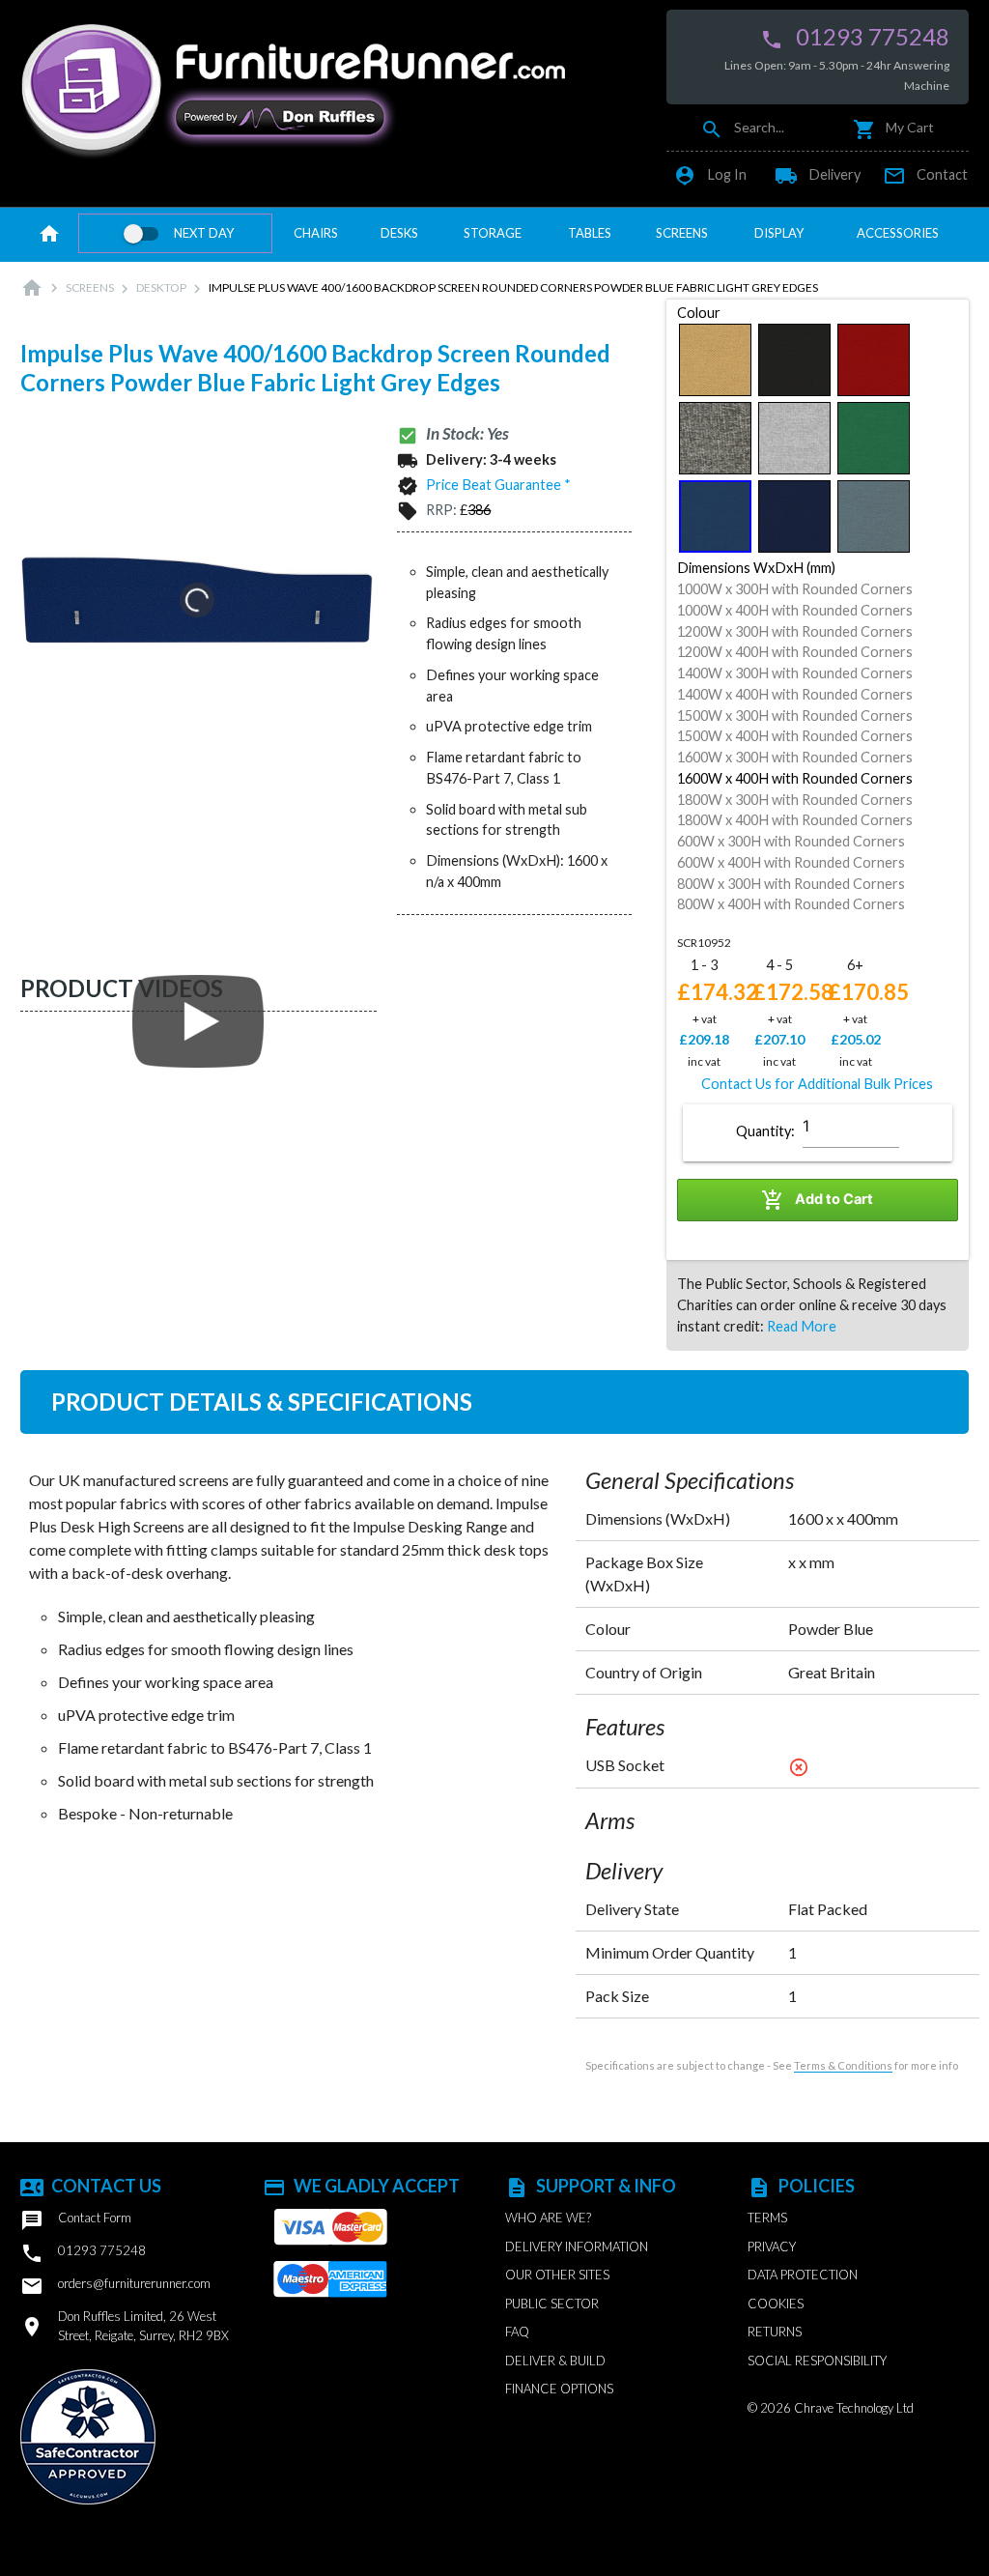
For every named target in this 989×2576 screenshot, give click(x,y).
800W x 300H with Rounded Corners (791, 884)
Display (779, 233)
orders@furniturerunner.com (115, 2286)
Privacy (772, 2247)
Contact (925, 174)
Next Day (204, 233)
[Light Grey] (794, 438)
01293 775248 (855, 37)
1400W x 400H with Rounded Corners (795, 694)
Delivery (818, 174)
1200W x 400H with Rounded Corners (795, 652)
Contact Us (91, 2186)
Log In (710, 174)
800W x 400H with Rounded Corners (791, 904)
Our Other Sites (557, 2275)
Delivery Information (577, 2247)
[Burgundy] (874, 360)
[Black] (794, 360)
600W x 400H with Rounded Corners (791, 862)
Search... (742, 127)
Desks (399, 233)
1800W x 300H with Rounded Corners (795, 800)
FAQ (517, 2332)
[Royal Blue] (794, 516)
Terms (767, 2218)
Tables (590, 233)
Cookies (776, 2304)
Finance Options (559, 2389)
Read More (802, 1326)
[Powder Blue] (715, 516)
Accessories (898, 233)
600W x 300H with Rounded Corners (791, 841)
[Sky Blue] (874, 516)
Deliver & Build (555, 2361)
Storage (493, 233)
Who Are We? (548, 2218)
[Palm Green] (874, 438)
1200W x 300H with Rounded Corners (795, 631)
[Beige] (715, 360)
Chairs (316, 233)
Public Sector (552, 2304)
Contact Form (76, 2220)
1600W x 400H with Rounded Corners (795, 778)
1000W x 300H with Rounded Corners (795, 589)
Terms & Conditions (843, 2065)
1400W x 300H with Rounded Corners (795, 673)
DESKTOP (161, 287)
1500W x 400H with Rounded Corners (795, 736)
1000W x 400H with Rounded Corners (795, 610)
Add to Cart (817, 1200)
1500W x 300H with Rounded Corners (795, 716)
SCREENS (90, 287)
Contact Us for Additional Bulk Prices (817, 1084)
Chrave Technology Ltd (854, 2408)
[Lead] (715, 438)
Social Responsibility (817, 2361)
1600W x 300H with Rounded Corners (795, 757)
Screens (682, 233)
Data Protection (803, 2275)
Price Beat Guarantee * (498, 485)
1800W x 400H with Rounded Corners (795, 820)
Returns (775, 2332)
